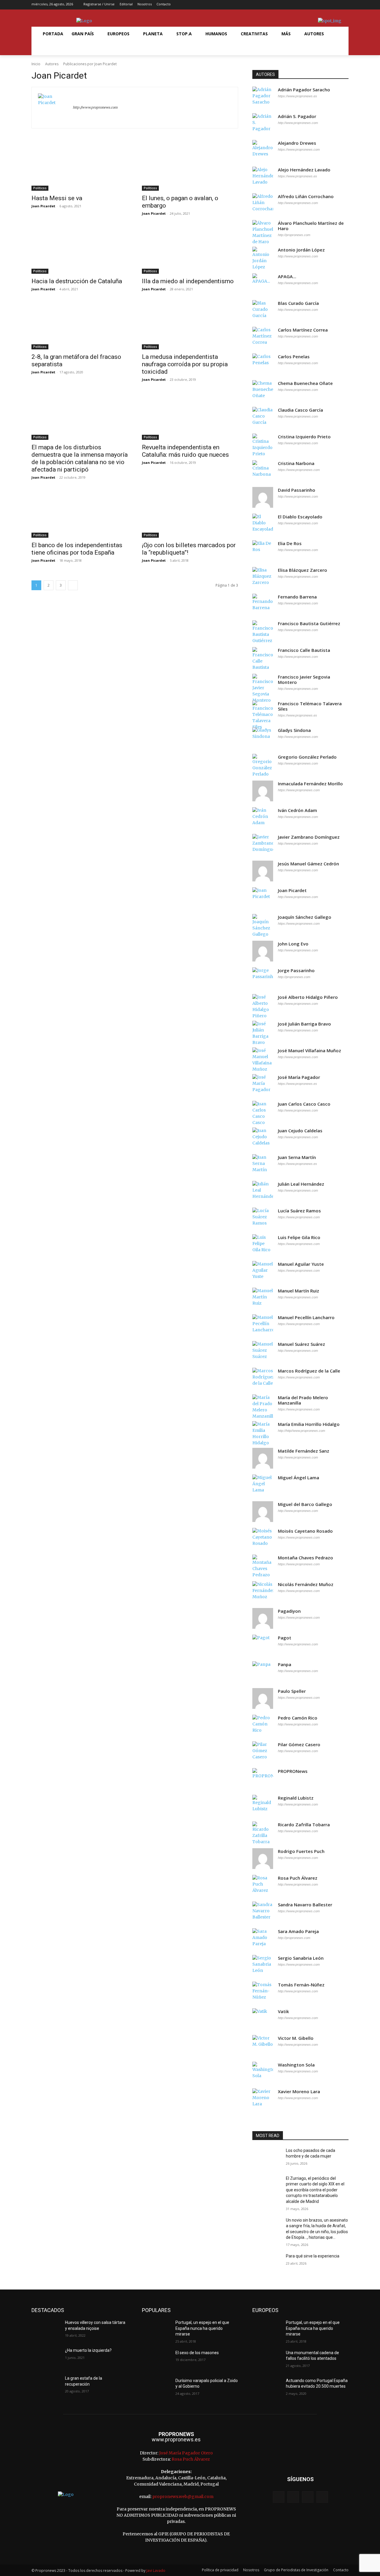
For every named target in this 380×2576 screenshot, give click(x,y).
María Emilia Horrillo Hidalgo (309, 1424)
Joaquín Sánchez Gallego (305, 917)
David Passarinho (297, 490)
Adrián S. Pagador (297, 116)
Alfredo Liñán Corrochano (306, 196)
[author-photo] (55, 108)
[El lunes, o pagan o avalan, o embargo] (190, 167)
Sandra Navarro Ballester (305, 1905)
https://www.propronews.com (299, 149)
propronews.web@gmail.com (183, 2497)
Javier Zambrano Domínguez (309, 837)
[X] (335, 5)
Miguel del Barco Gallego (305, 1504)
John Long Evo (293, 944)
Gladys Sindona (294, 730)
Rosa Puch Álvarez (298, 1878)
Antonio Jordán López (301, 250)
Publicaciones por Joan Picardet (90, 64)
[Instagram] (326, 5)
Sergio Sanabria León (301, 1958)
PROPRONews (293, 1771)
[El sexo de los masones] (156, 2360)
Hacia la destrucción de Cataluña (77, 281)
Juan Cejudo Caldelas (300, 1131)
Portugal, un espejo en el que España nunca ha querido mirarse (202, 2328)
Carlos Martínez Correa (303, 330)
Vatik (283, 2011)
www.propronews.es (176, 2439)
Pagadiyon (289, 1611)
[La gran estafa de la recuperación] (46, 2386)
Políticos (40, 188)
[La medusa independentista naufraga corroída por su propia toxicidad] (190, 325)
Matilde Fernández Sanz (304, 1451)
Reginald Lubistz (296, 1798)
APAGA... (287, 277)
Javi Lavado (156, 2571)
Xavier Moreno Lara (299, 2092)
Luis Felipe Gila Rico (299, 1237)
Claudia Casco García (300, 410)
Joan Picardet (43, 206)
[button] (46, 48)
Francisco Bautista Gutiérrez (309, 624)
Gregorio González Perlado (307, 757)
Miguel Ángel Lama (299, 1478)
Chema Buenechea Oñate (305, 383)
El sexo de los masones (197, 2353)
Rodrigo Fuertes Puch (301, 1851)
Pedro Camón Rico (298, 1718)
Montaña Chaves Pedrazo (305, 1558)
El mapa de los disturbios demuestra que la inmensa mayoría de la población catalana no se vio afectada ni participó (80, 458)
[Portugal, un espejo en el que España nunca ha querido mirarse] (156, 2330)
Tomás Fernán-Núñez (301, 1985)
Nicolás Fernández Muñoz (306, 1584)
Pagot (285, 1638)
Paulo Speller (292, 1691)
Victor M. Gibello (296, 2038)
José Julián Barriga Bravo (304, 1024)
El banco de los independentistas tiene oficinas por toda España (77, 549)
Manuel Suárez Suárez (301, 1344)
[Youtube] (345, 5)
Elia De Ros (290, 543)
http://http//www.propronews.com (301, 1431)
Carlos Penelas (294, 357)
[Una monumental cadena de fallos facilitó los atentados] (267, 2360)
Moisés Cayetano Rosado (305, 1531)
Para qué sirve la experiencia (313, 2256)
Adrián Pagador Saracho (304, 90)
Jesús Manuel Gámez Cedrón (308, 864)
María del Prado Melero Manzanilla (303, 1400)
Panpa (285, 1664)
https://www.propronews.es (297, 96)
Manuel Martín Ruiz (299, 1291)
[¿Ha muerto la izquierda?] (46, 2358)
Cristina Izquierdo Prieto (304, 437)
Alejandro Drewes (297, 143)
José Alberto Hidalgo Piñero (308, 997)
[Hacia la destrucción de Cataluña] (80, 250)
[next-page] (73, 585)
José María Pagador (299, 1077)
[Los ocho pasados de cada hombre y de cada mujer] (267, 2158)
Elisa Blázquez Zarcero (303, 570)
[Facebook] (317, 5)
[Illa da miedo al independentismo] (190, 250)
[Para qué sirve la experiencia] (267, 2263)
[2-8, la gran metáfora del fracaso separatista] (80, 325)
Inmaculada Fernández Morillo (310, 784)
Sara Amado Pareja (298, 1931)
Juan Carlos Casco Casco (304, 1104)
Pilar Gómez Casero (299, 1745)
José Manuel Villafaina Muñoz (309, 1051)
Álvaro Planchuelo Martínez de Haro (311, 226)
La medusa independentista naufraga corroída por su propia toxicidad (185, 364)
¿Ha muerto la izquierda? (88, 2350)
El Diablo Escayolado (300, 517)
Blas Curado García (298, 303)
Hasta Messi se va (57, 198)
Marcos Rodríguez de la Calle (309, 1371)
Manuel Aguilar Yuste (301, 1264)
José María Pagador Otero (186, 2453)
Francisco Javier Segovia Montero (304, 680)
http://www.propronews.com (95, 107)
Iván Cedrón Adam (297, 810)
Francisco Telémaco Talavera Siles (310, 706)
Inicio (36, 64)
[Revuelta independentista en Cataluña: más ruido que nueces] (190, 416)
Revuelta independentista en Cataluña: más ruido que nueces (185, 451)
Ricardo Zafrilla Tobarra (304, 1825)
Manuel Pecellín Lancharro (306, 1318)
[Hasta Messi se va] (80, 167)
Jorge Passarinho (296, 971)
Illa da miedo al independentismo (188, 281)
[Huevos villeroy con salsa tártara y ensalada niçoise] (46, 2330)
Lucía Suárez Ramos (299, 1211)
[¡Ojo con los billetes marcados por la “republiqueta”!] (190, 514)
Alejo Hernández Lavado (304, 170)
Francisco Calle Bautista (304, 650)
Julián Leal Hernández (301, 1184)
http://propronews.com (294, 235)
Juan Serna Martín (297, 1157)
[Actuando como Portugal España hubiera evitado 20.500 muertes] (267, 2388)
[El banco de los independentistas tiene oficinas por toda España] (80, 514)
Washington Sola (296, 2065)
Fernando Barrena (297, 597)
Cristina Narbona (296, 463)
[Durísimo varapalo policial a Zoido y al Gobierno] (156, 2388)
